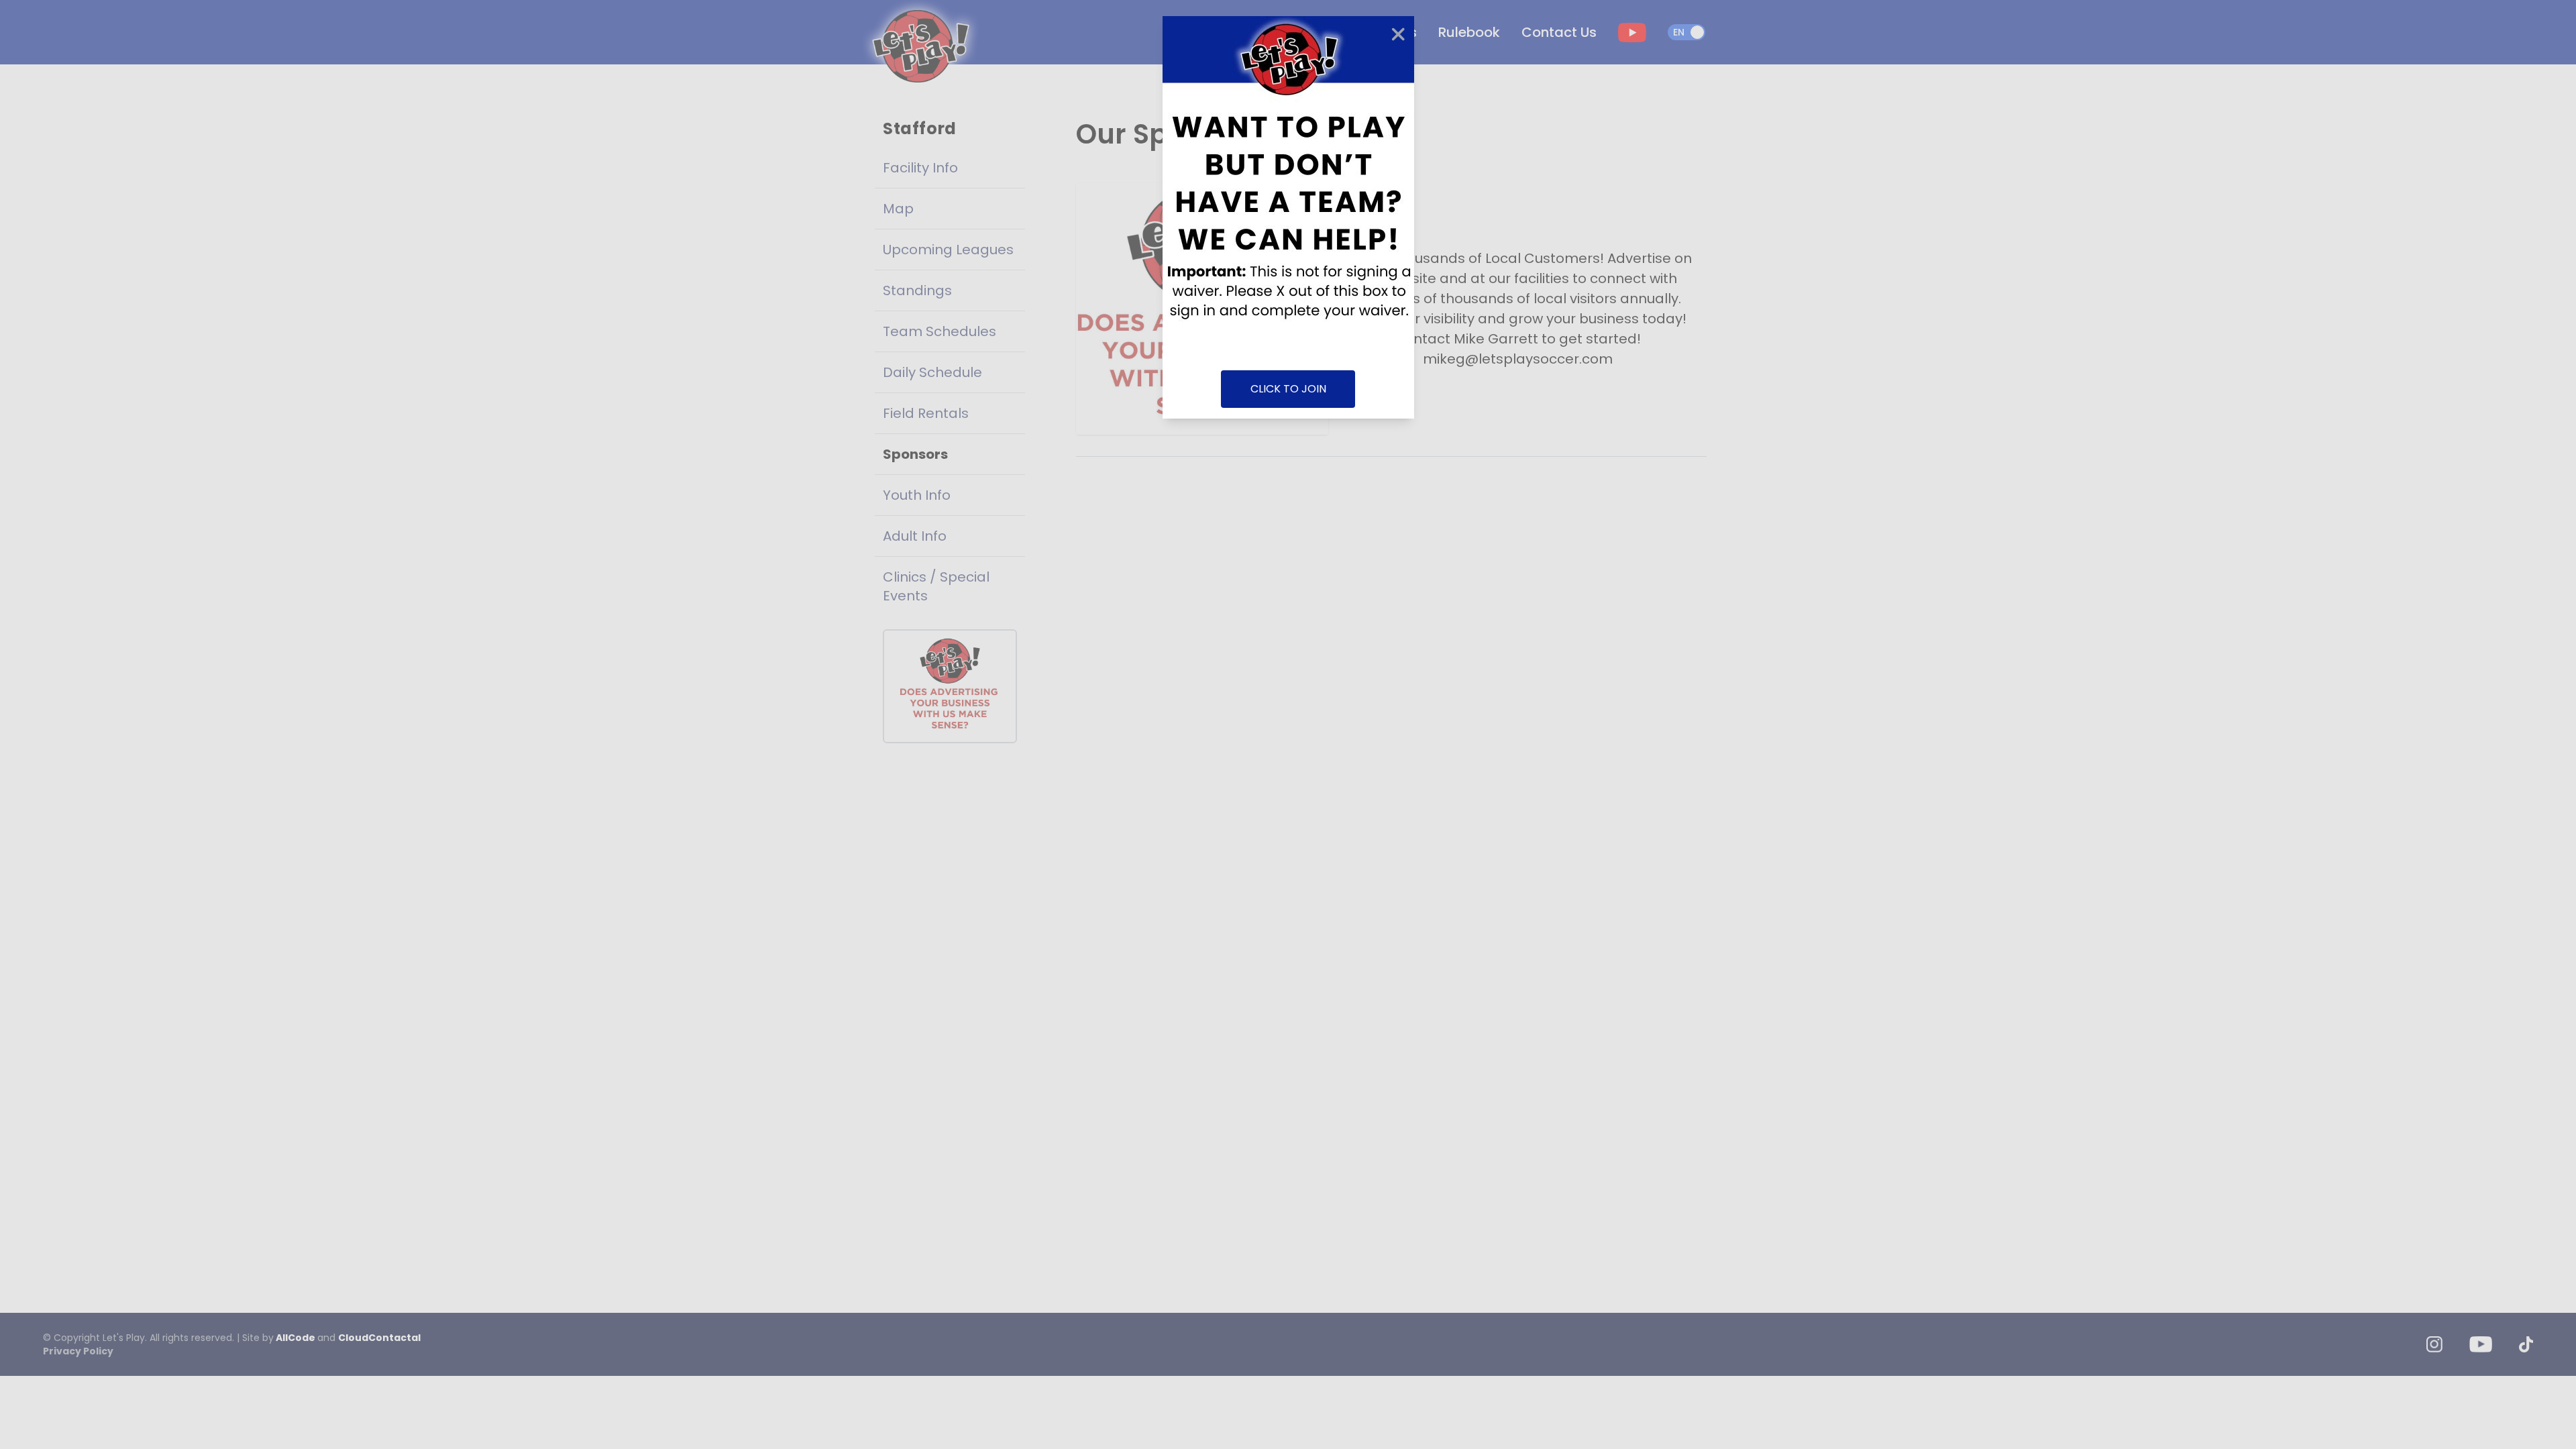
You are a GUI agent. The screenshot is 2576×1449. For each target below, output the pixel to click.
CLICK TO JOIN (1288, 389)
